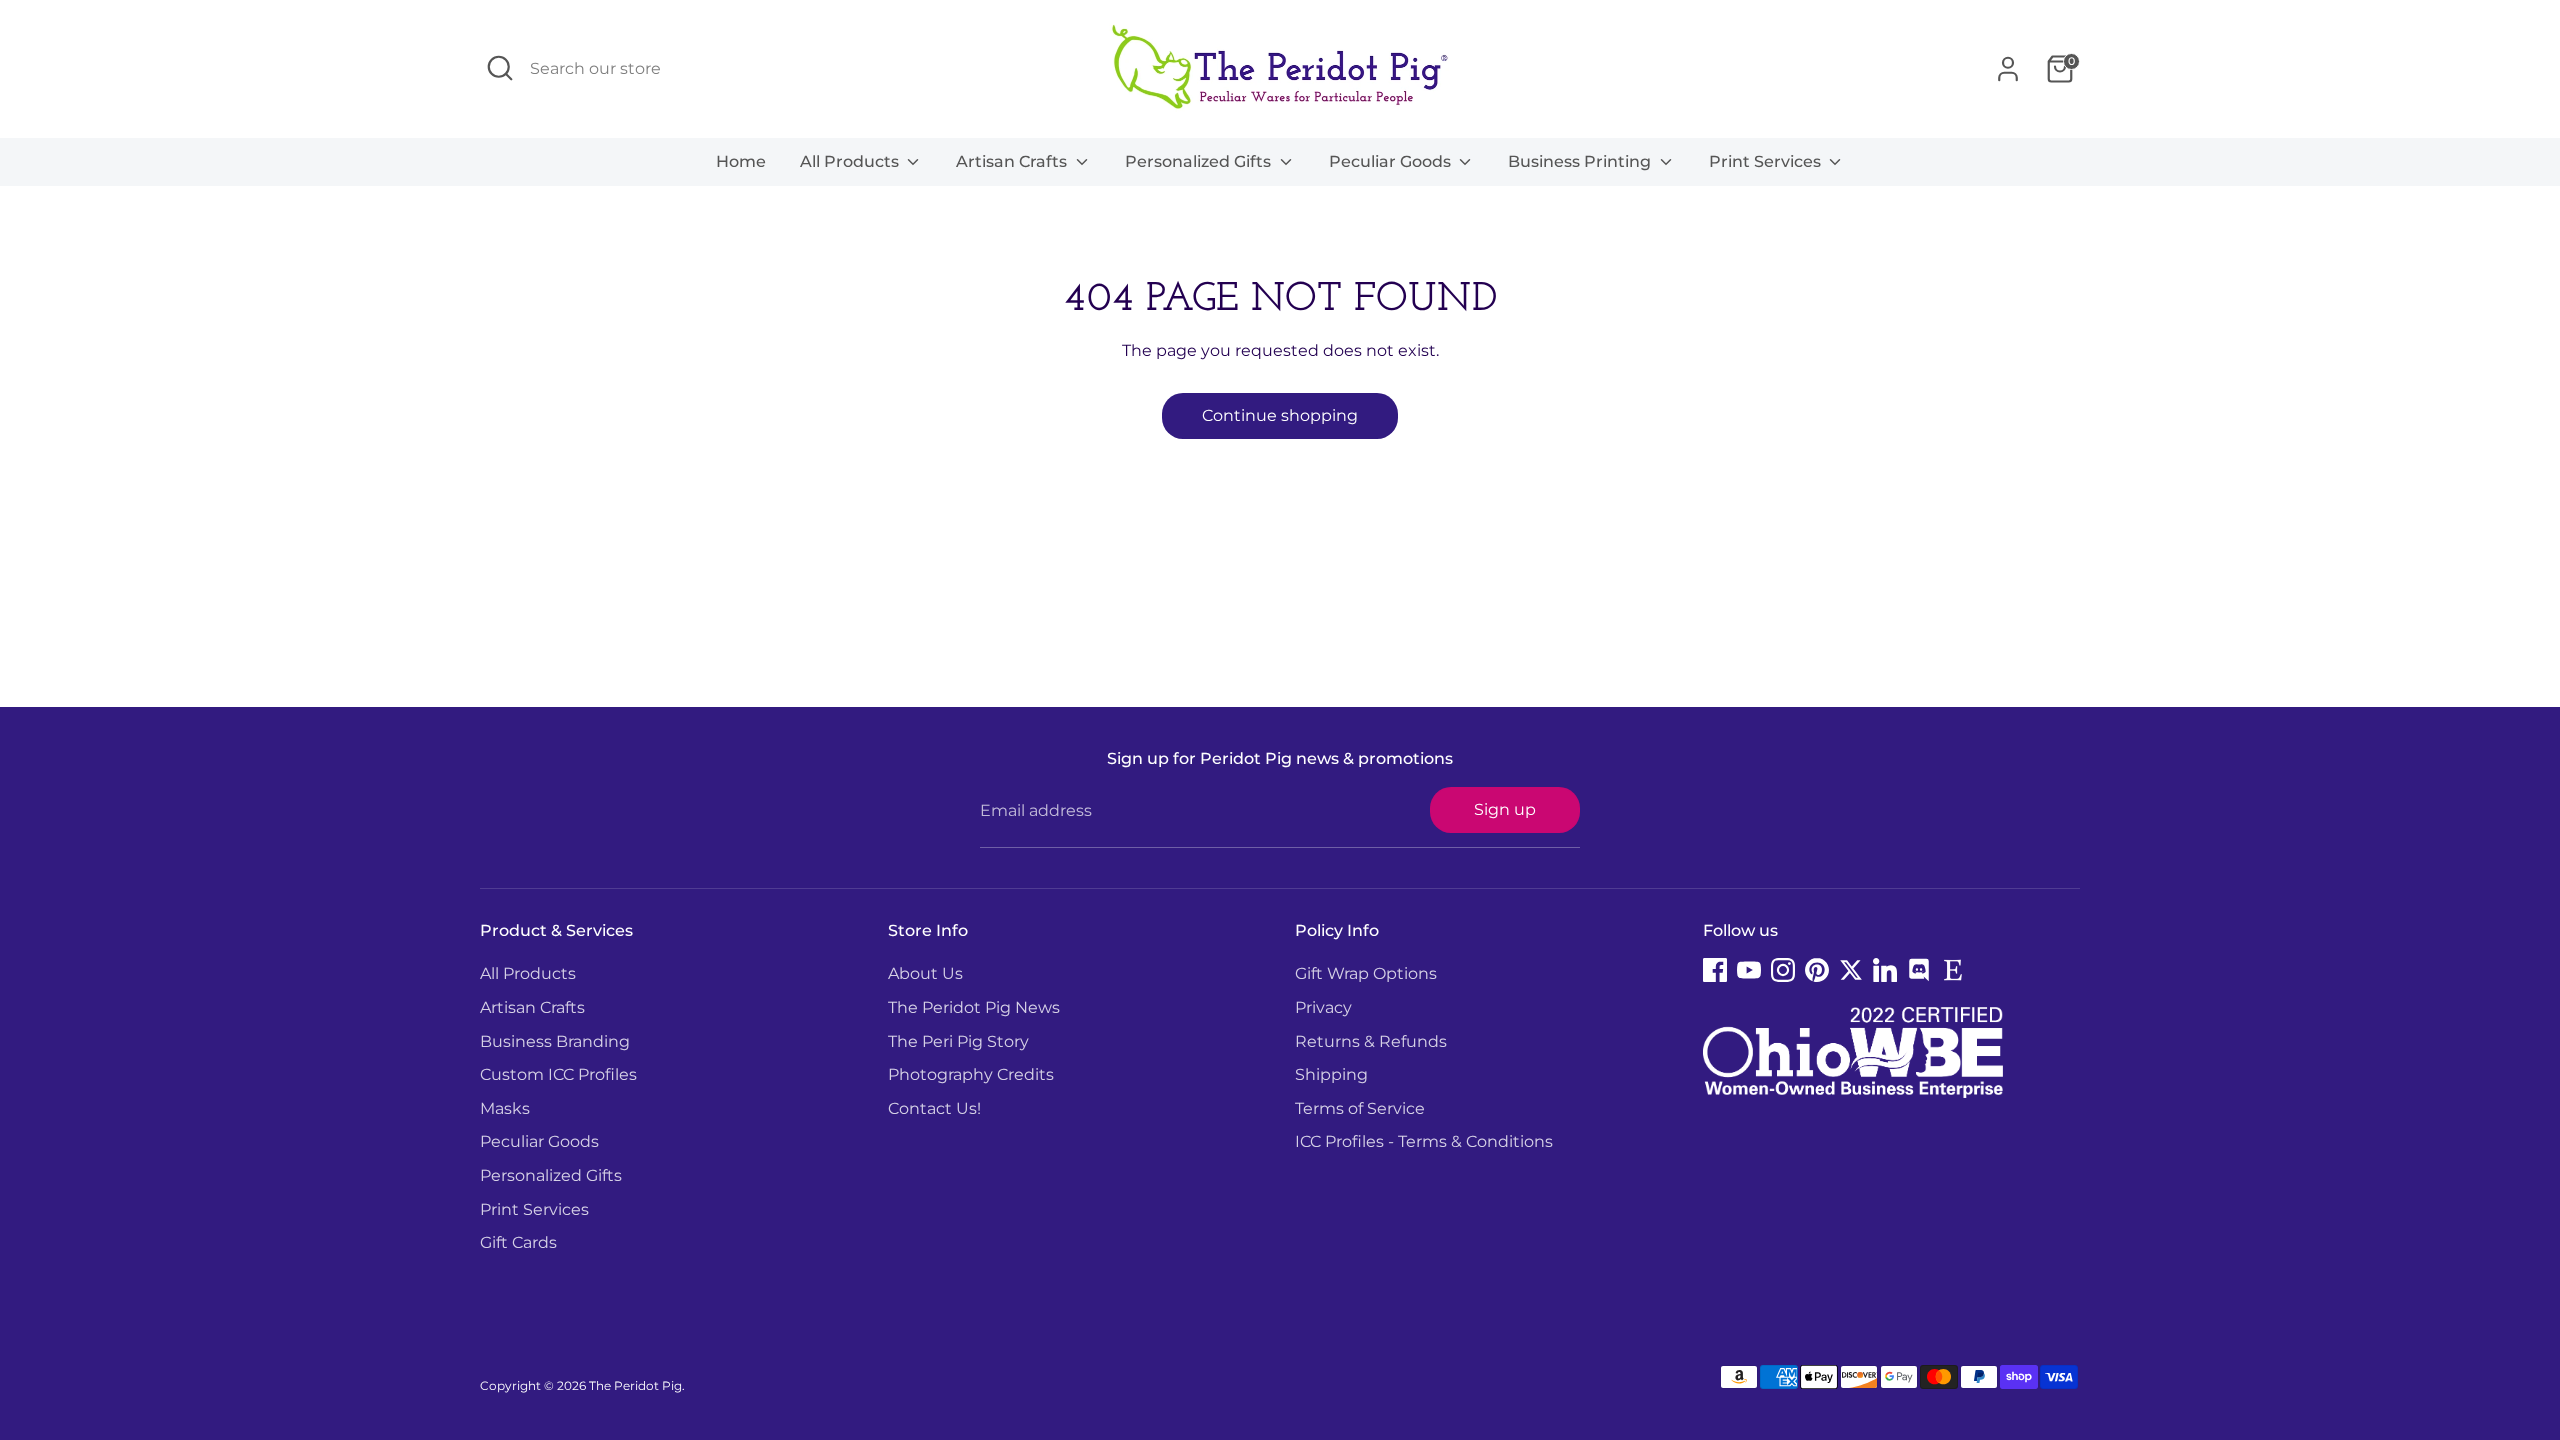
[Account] (2008, 69)
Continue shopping (1280, 415)
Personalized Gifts (1200, 161)
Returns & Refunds (1371, 1041)
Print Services (1767, 161)
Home (741, 161)
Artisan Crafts (1013, 161)
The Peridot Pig (635, 1385)
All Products (851, 161)
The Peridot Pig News (974, 1007)
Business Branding (555, 1041)
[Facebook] (1715, 970)
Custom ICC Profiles (558, 1074)
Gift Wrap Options (1366, 973)
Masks (505, 1108)
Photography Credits (971, 1074)
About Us (925, 973)
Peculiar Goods (1392, 161)
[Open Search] (500, 68)
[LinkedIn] (1885, 970)
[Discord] (1919, 970)
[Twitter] (1851, 970)
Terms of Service (1360, 1108)
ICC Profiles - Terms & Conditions (1424, 1141)
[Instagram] (1783, 970)
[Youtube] (1749, 970)
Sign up (1505, 809)
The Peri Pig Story (958, 1041)
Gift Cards (518, 1242)
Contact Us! (934, 1108)
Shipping (1331, 1074)
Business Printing (1581, 161)
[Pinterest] (1817, 970)
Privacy (1323, 1007)
